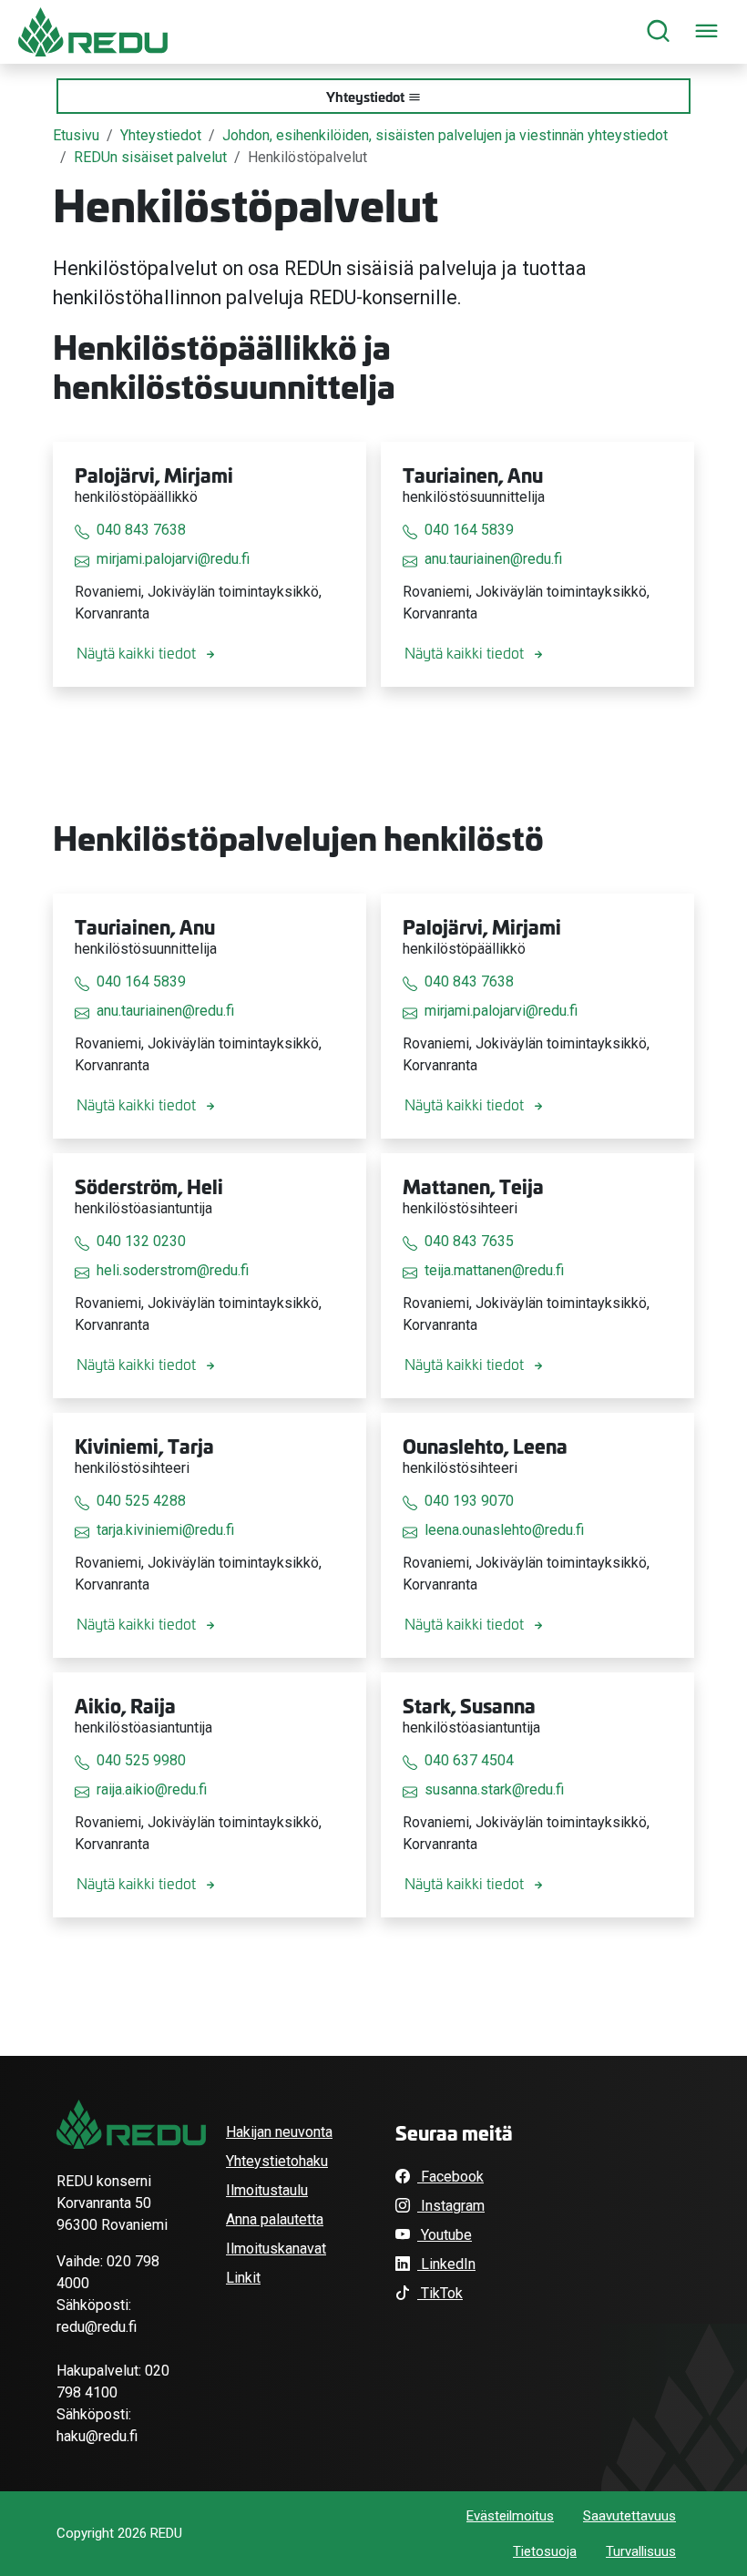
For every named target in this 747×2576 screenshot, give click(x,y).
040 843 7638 (141, 530)
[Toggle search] (658, 32)
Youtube (445, 2235)
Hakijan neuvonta (279, 2132)
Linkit (243, 2278)
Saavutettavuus (629, 2516)
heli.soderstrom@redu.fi (173, 1270)
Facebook (450, 2177)
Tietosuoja (545, 2551)
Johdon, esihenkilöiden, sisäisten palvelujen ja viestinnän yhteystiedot (445, 135)
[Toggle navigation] (706, 32)
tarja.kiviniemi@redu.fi (165, 1530)
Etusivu (76, 135)
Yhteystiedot (365, 96)
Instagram (451, 2206)
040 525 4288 (141, 1501)
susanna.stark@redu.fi (494, 1789)
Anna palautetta (275, 2219)
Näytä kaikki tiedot (136, 652)
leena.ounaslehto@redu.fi (504, 1530)
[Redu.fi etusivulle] (93, 32)
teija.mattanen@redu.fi (494, 1270)
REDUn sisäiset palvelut (150, 157)
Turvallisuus (641, 2551)
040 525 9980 (141, 1760)
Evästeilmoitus (510, 2516)
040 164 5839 (469, 530)
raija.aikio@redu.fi (152, 1789)
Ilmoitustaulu (267, 2190)
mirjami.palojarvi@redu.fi (173, 559)
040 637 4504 (469, 1760)
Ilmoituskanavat (276, 2249)
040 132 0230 (141, 1241)
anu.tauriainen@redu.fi (493, 559)
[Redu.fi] (131, 2124)
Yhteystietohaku (277, 2161)
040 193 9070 (469, 1501)
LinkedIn (446, 2264)
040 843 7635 (469, 1241)
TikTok (440, 2293)
